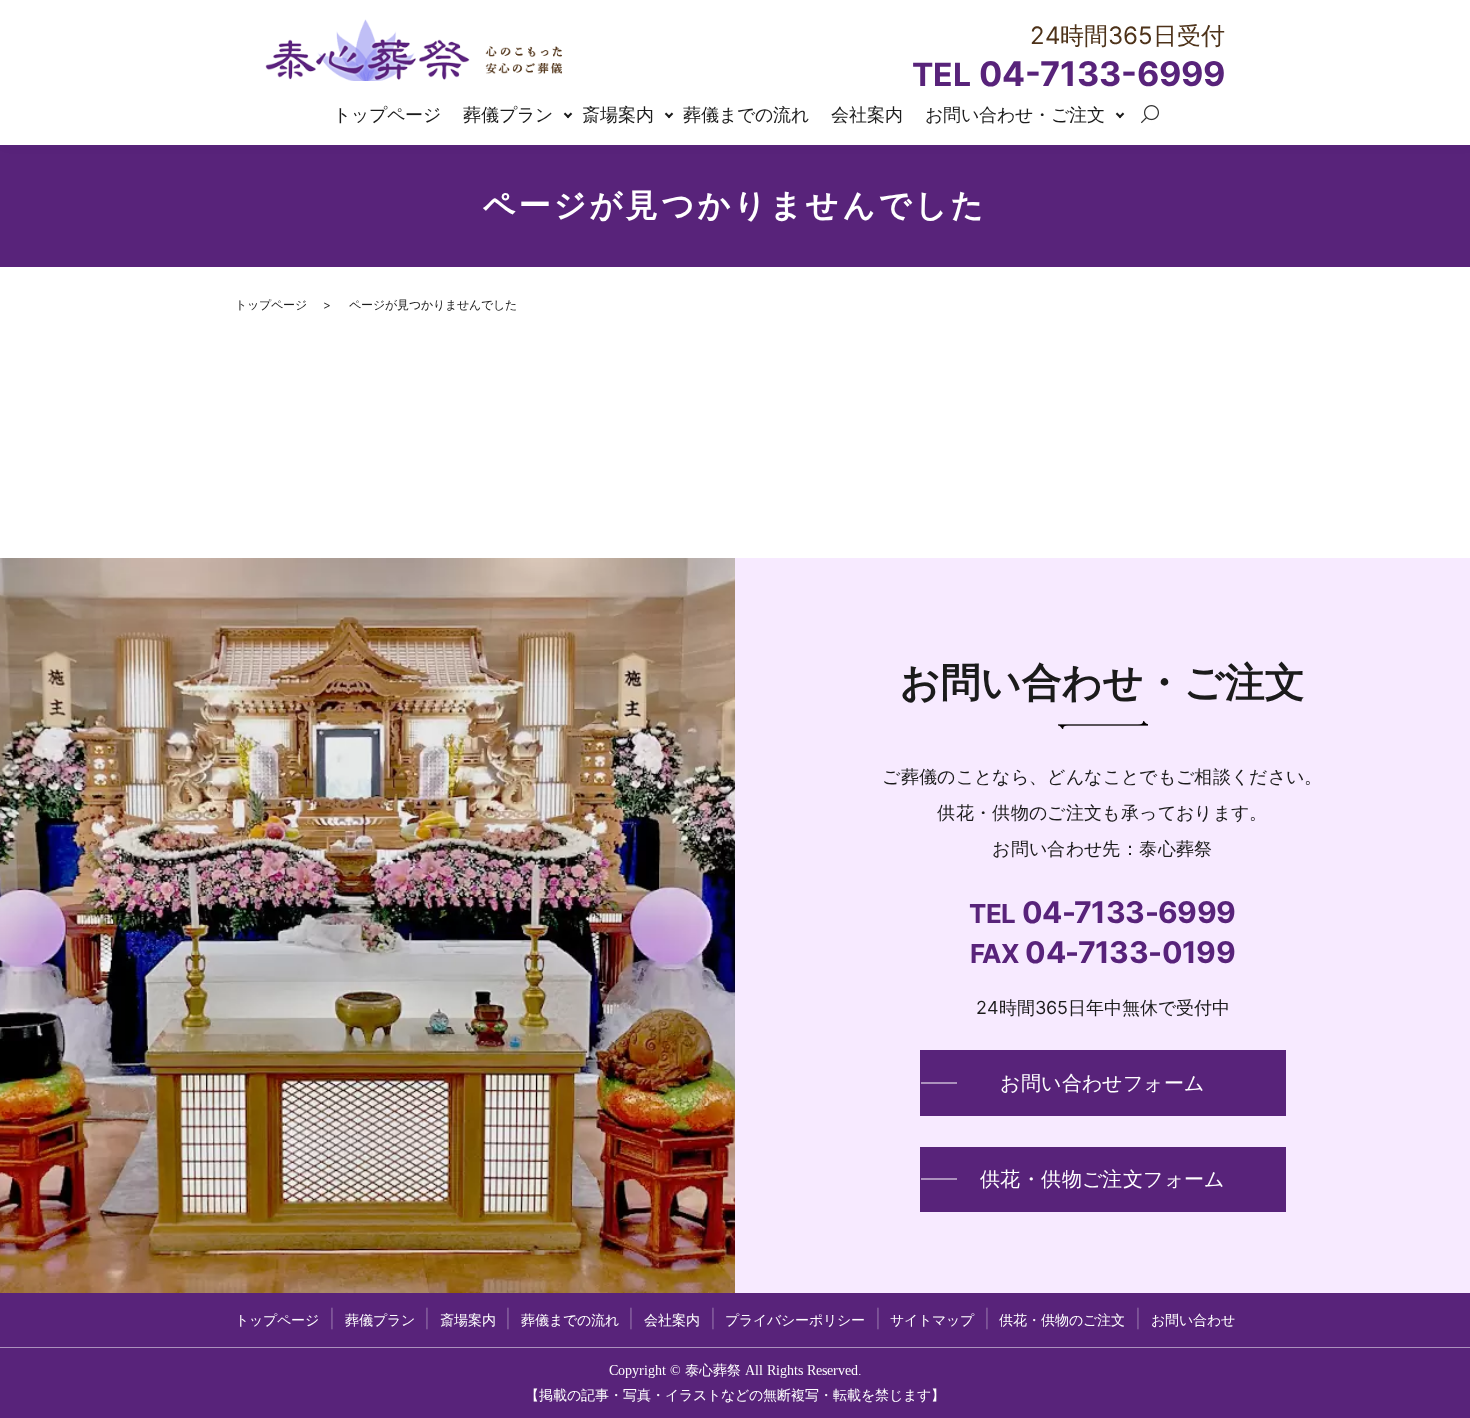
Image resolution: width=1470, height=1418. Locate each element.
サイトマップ (932, 1320)
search (1150, 115)
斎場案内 (618, 114)
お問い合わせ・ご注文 (1015, 114)
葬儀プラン (508, 114)
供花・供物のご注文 (1062, 1320)
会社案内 (867, 114)
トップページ (387, 114)
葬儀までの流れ (746, 114)
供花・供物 (1102, 1179)
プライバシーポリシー (795, 1320)
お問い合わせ (1102, 1083)
